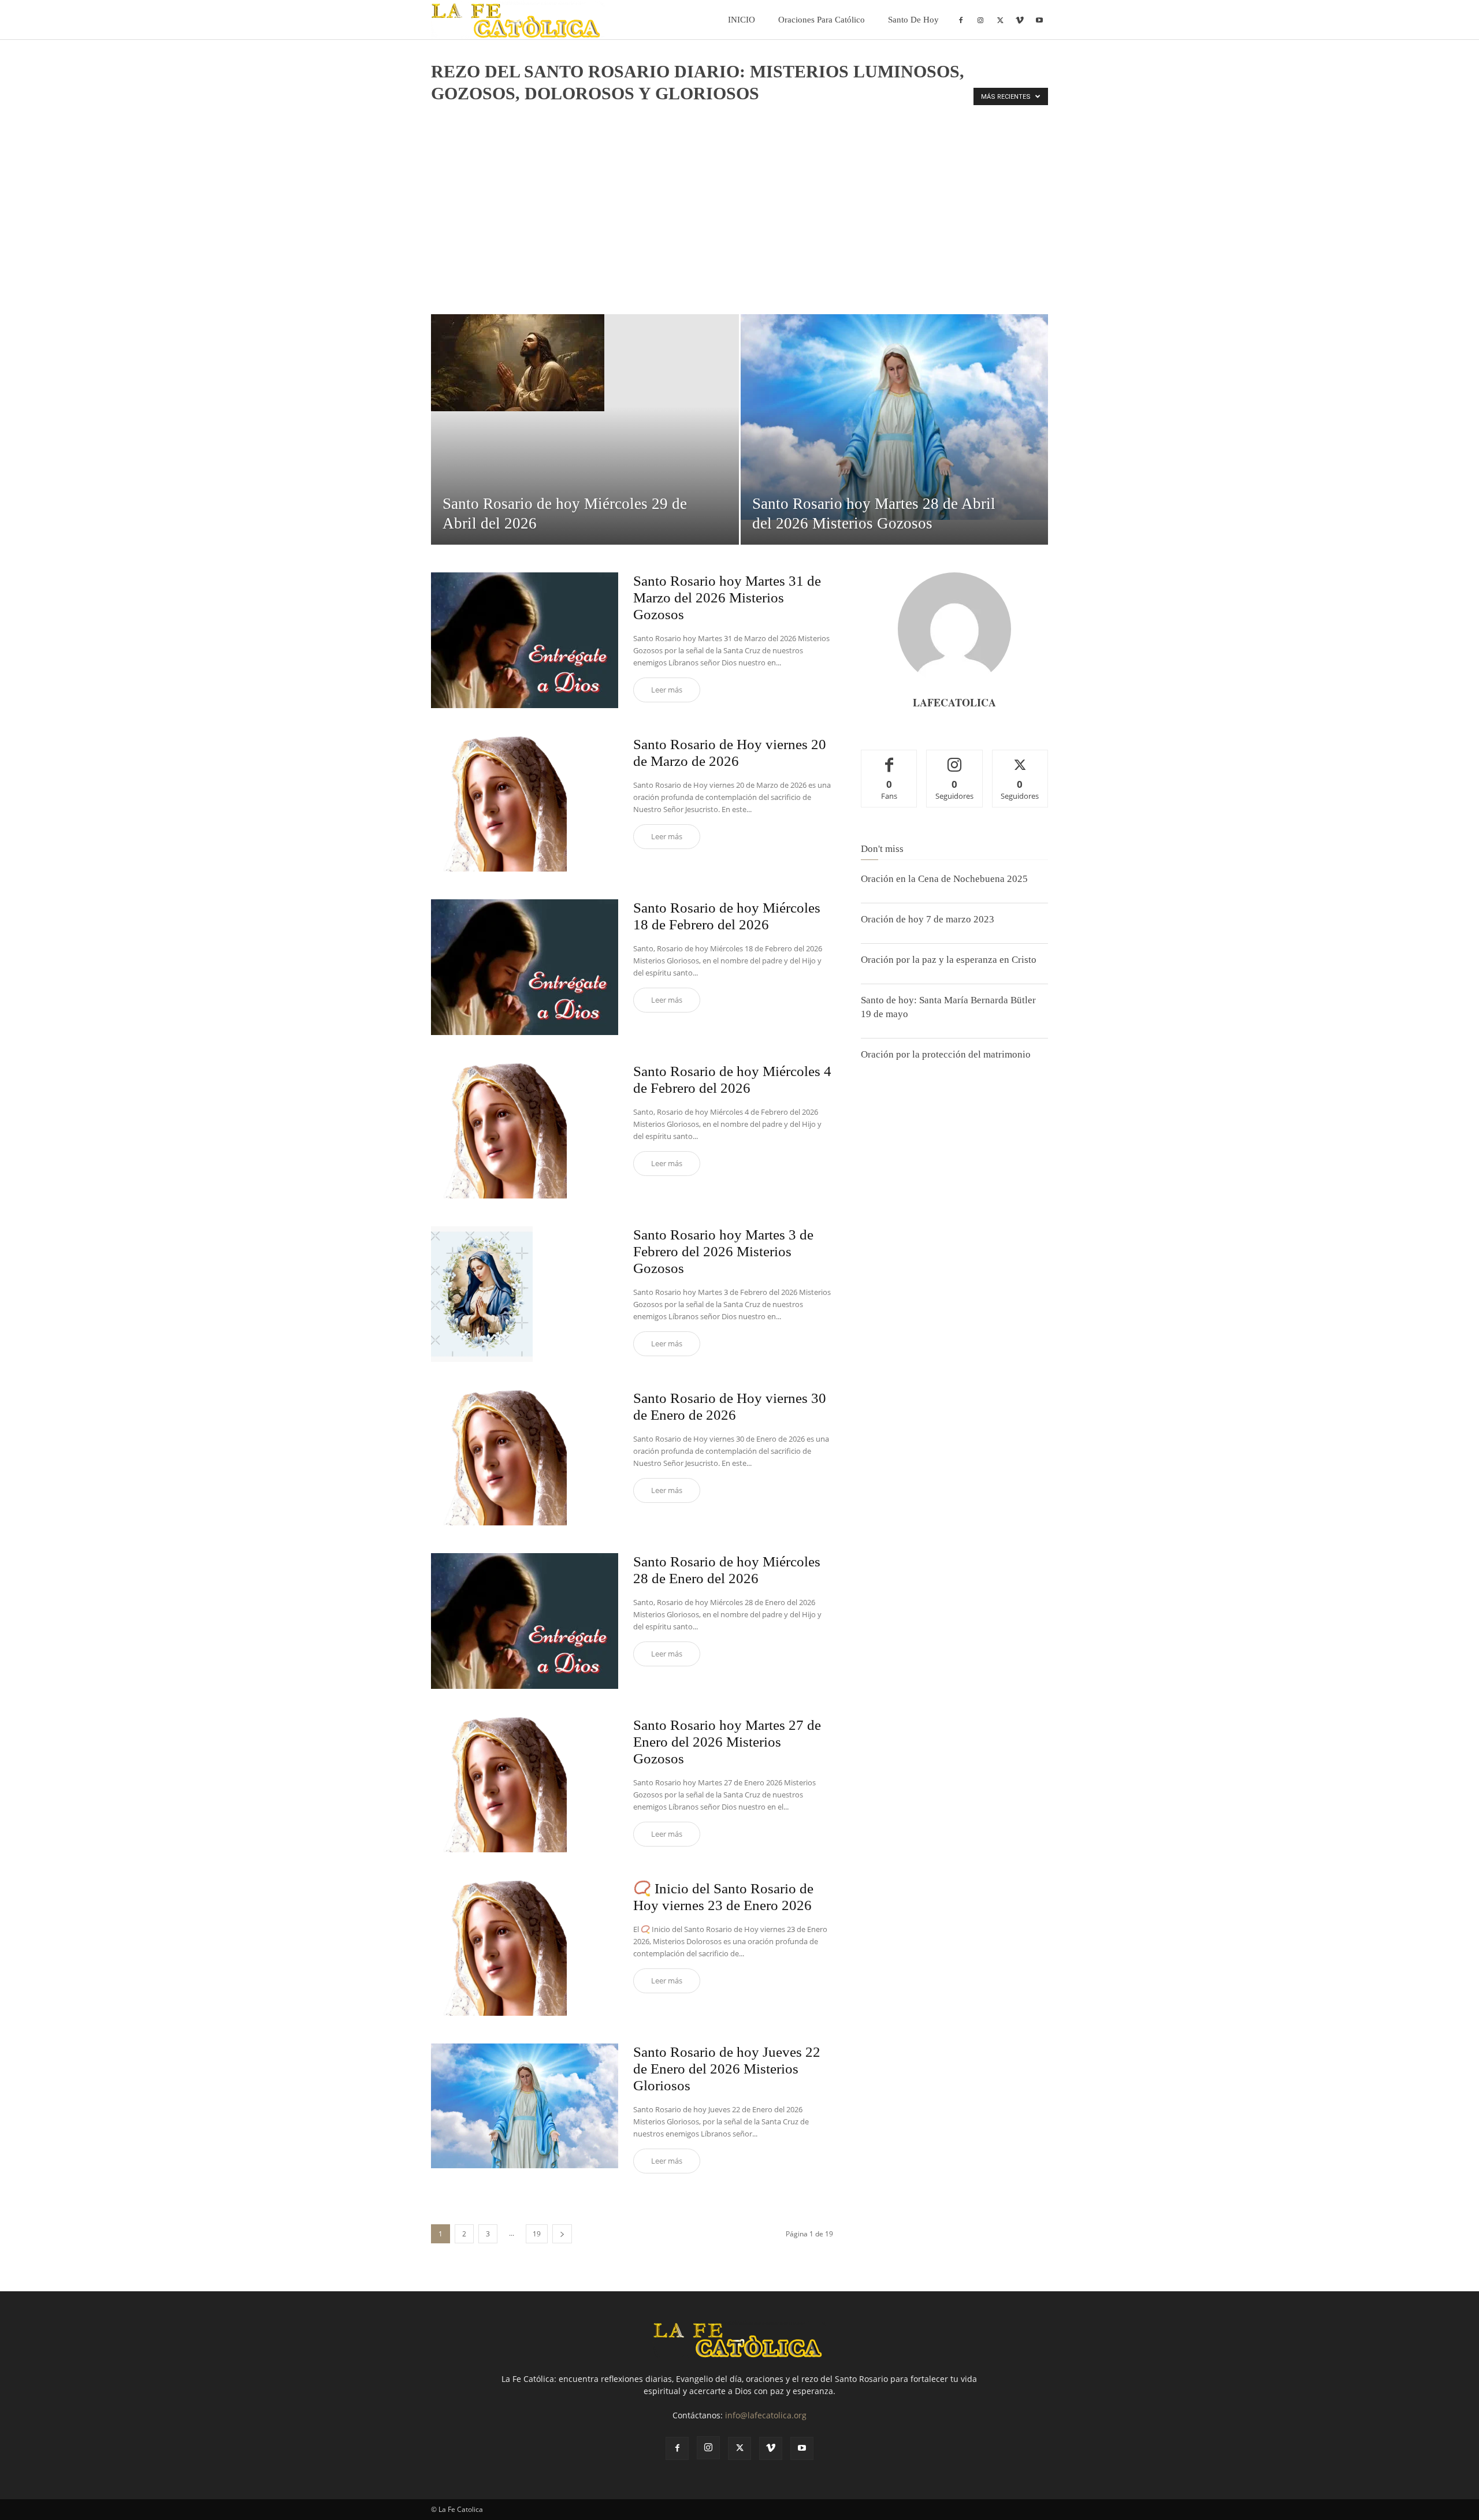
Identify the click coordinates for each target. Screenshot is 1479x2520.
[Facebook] (961, 20)
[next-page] (562, 2234)
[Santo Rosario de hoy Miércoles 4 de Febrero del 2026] (499, 1131)
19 (537, 2234)
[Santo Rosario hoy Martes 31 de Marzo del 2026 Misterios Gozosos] (525, 640)
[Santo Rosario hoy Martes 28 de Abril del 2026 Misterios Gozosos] (895, 417)
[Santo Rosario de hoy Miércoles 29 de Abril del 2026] (585, 363)
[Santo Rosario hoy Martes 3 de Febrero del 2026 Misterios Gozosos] (482, 1294)
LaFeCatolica (954, 702)
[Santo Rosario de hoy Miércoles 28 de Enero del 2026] (525, 1621)
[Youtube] (1039, 20)
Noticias (475, 118)
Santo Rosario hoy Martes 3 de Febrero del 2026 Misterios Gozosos (723, 1251)
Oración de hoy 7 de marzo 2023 (928, 919)
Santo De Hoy (913, 20)
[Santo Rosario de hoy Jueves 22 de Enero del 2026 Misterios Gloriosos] (525, 2106)
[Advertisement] (739, 228)
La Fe (443, 118)
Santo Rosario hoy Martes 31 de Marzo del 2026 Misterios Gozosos (727, 598)
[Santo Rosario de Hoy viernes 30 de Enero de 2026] (499, 1458)
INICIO (742, 20)
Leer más (667, 690)
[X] (1000, 20)
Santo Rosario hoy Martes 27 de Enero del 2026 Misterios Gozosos (727, 1742)
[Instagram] (980, 20)
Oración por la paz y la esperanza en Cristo (949, 960)
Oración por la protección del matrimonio (946, 1054)
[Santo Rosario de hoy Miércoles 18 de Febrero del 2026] (525, 967)
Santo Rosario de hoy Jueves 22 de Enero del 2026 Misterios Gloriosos (727, 2069)
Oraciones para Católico (822, 20)
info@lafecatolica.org (766, 2415)
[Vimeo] (1020, 20)
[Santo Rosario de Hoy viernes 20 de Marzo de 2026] (499, 804)
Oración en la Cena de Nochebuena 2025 (944, 879)
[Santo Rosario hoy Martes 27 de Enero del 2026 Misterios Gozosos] (499, 1784)
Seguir (955, 759)
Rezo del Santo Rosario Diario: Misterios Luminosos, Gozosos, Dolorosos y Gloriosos (708, 118)
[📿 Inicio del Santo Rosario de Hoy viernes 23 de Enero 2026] (499, 1948)
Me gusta (889, 759)
